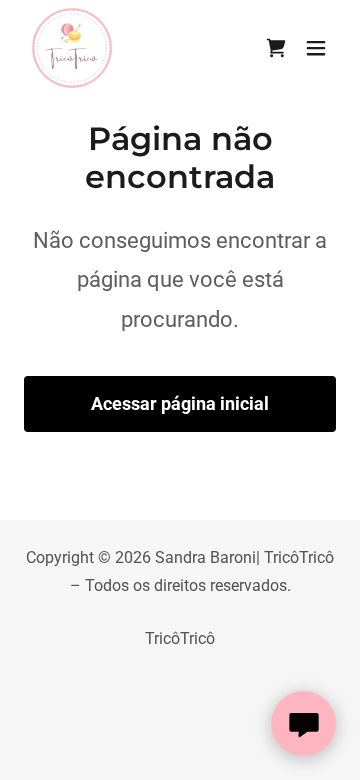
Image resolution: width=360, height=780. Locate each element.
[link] (72, 48)
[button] (316, 48)
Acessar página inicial (180, 403)
